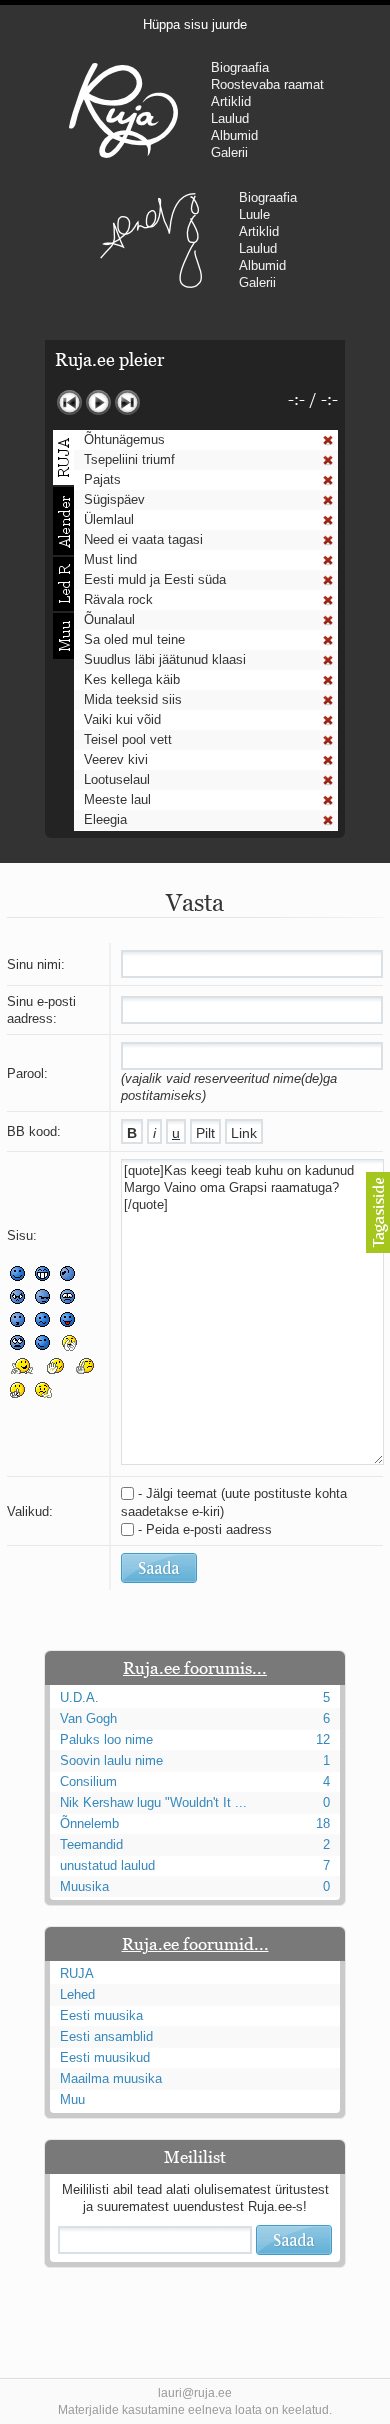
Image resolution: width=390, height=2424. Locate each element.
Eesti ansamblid (106, 2036)
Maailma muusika (111, 2078)
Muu (72, 2099)
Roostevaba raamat (267, 84)
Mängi (98, 402)
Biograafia (240, 67)
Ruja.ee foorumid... (195, 1944)
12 (323, 1739)
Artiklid (231, 101)
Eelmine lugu (69, 402)
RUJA (123, 110)
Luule (254, 214)
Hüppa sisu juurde (195, 24)
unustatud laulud (107, 1865)
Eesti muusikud (105, 2057)
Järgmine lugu (127, 402)
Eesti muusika (101, 2015)
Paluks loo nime (106, 1739)
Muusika (84, 1886)
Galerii (229, 152)
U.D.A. (79, 1697)
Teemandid (91, 1844)
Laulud (230, 118)
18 (323, 1823)
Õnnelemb (89, 1823)
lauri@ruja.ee (195, 2393)
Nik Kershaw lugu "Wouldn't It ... (153, 1802)
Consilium (88, 1781)
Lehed (77, 1994)
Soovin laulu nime (111, 1760)
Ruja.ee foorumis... (195, 1668)
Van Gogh (88, 1718)
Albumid (234, 135)
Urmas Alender (151, 240)
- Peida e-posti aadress (205, 1529)
